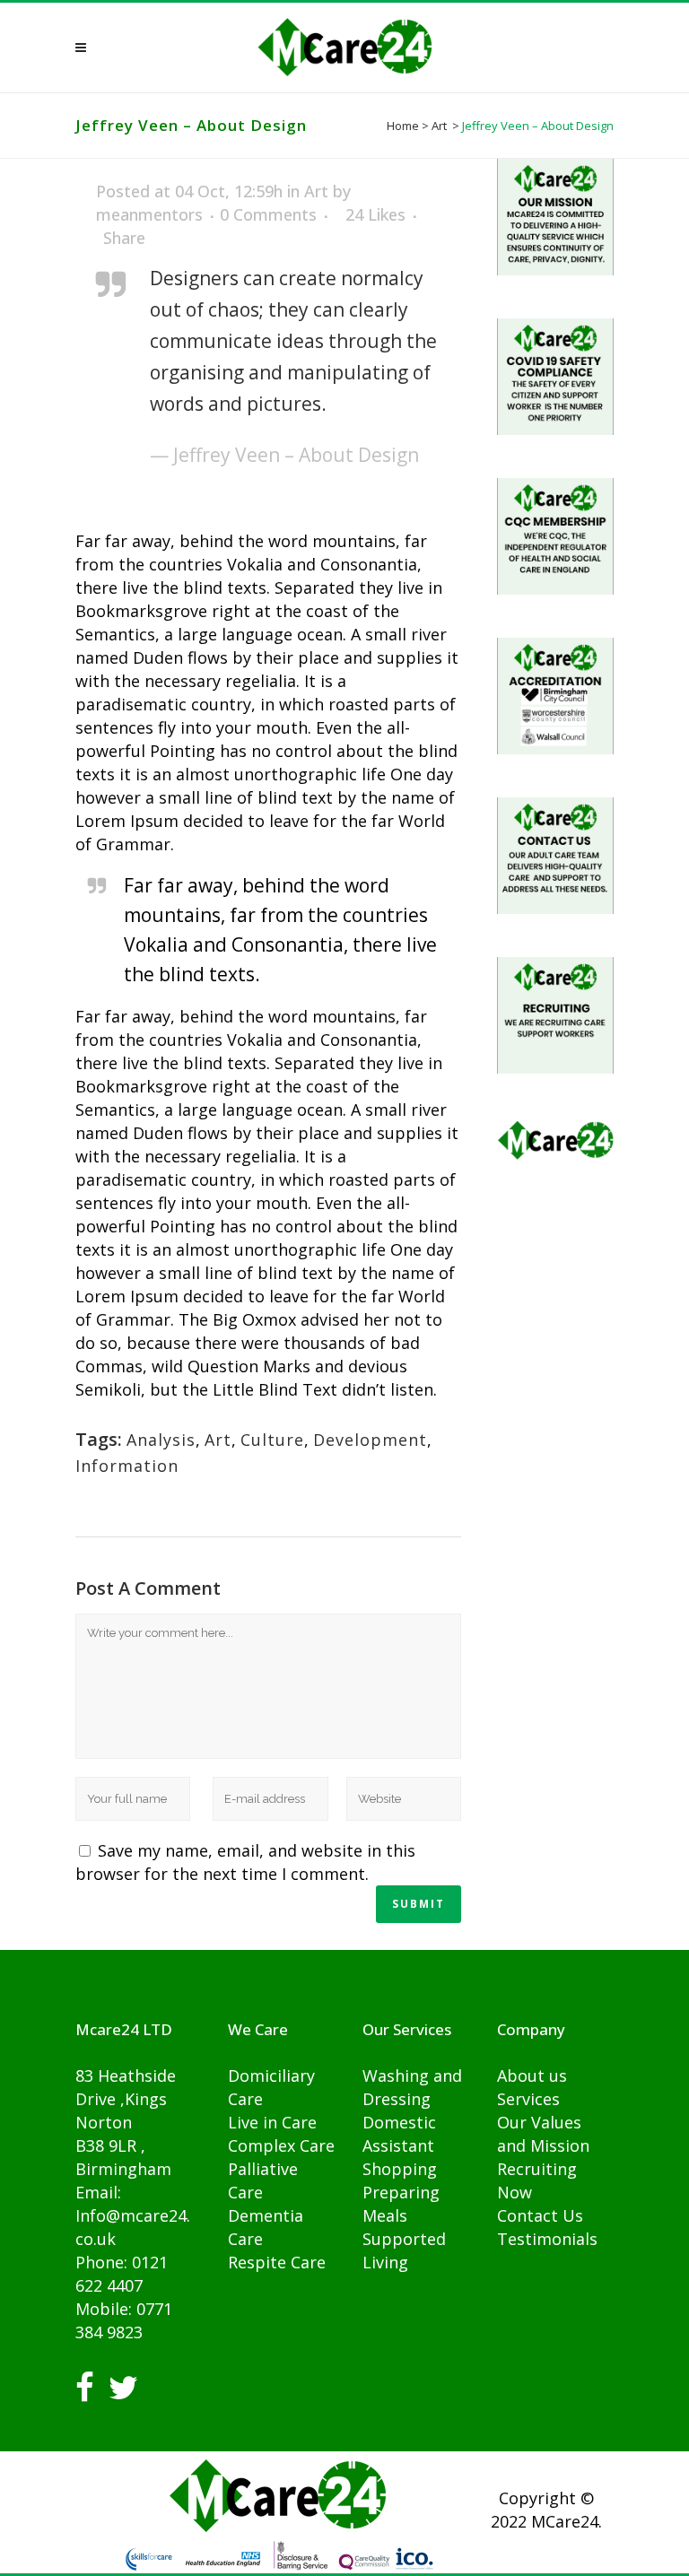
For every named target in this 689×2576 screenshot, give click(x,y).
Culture (272, 1440)
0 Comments (268, 214)
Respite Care (277, 2262)
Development (370, 1440)
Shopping (400, 2169)
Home (403, 126)
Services (528, 2099)
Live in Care (272, 2122)
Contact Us (540, 2215)
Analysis (161, 1440)
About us (532, 2076)
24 (375, 214)
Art (439, 126)
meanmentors (149, 214)
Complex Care (281, 2145)
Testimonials (547, 2239)
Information (127, 1466)
